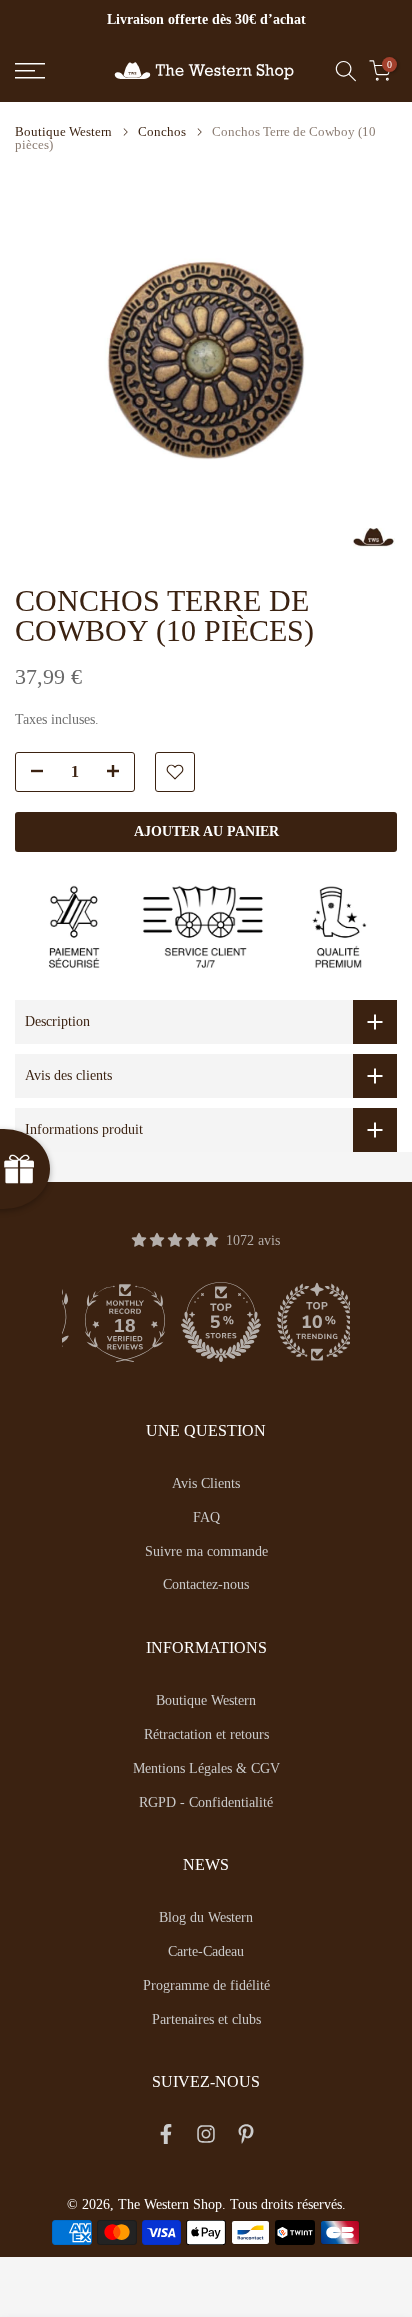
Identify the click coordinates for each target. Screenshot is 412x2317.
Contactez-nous (206, 1584)
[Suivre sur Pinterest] (246, 2138)
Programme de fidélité (206, 1985)
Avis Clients (206, 1483)
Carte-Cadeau (206, 1951)
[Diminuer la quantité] (31, 773)
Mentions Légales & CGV (206, 1768)
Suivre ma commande (206, 1551)
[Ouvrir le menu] (57, 71)
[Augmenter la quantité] (119, 773)
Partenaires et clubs (206, 2019)
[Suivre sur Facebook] (166, 2138)
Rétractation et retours (206, 1734)
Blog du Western (206, 1917)
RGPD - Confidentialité (206, 1802)
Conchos (162, 131)
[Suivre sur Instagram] (206, 2138)
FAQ (206, 1517)
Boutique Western (63, 131)
